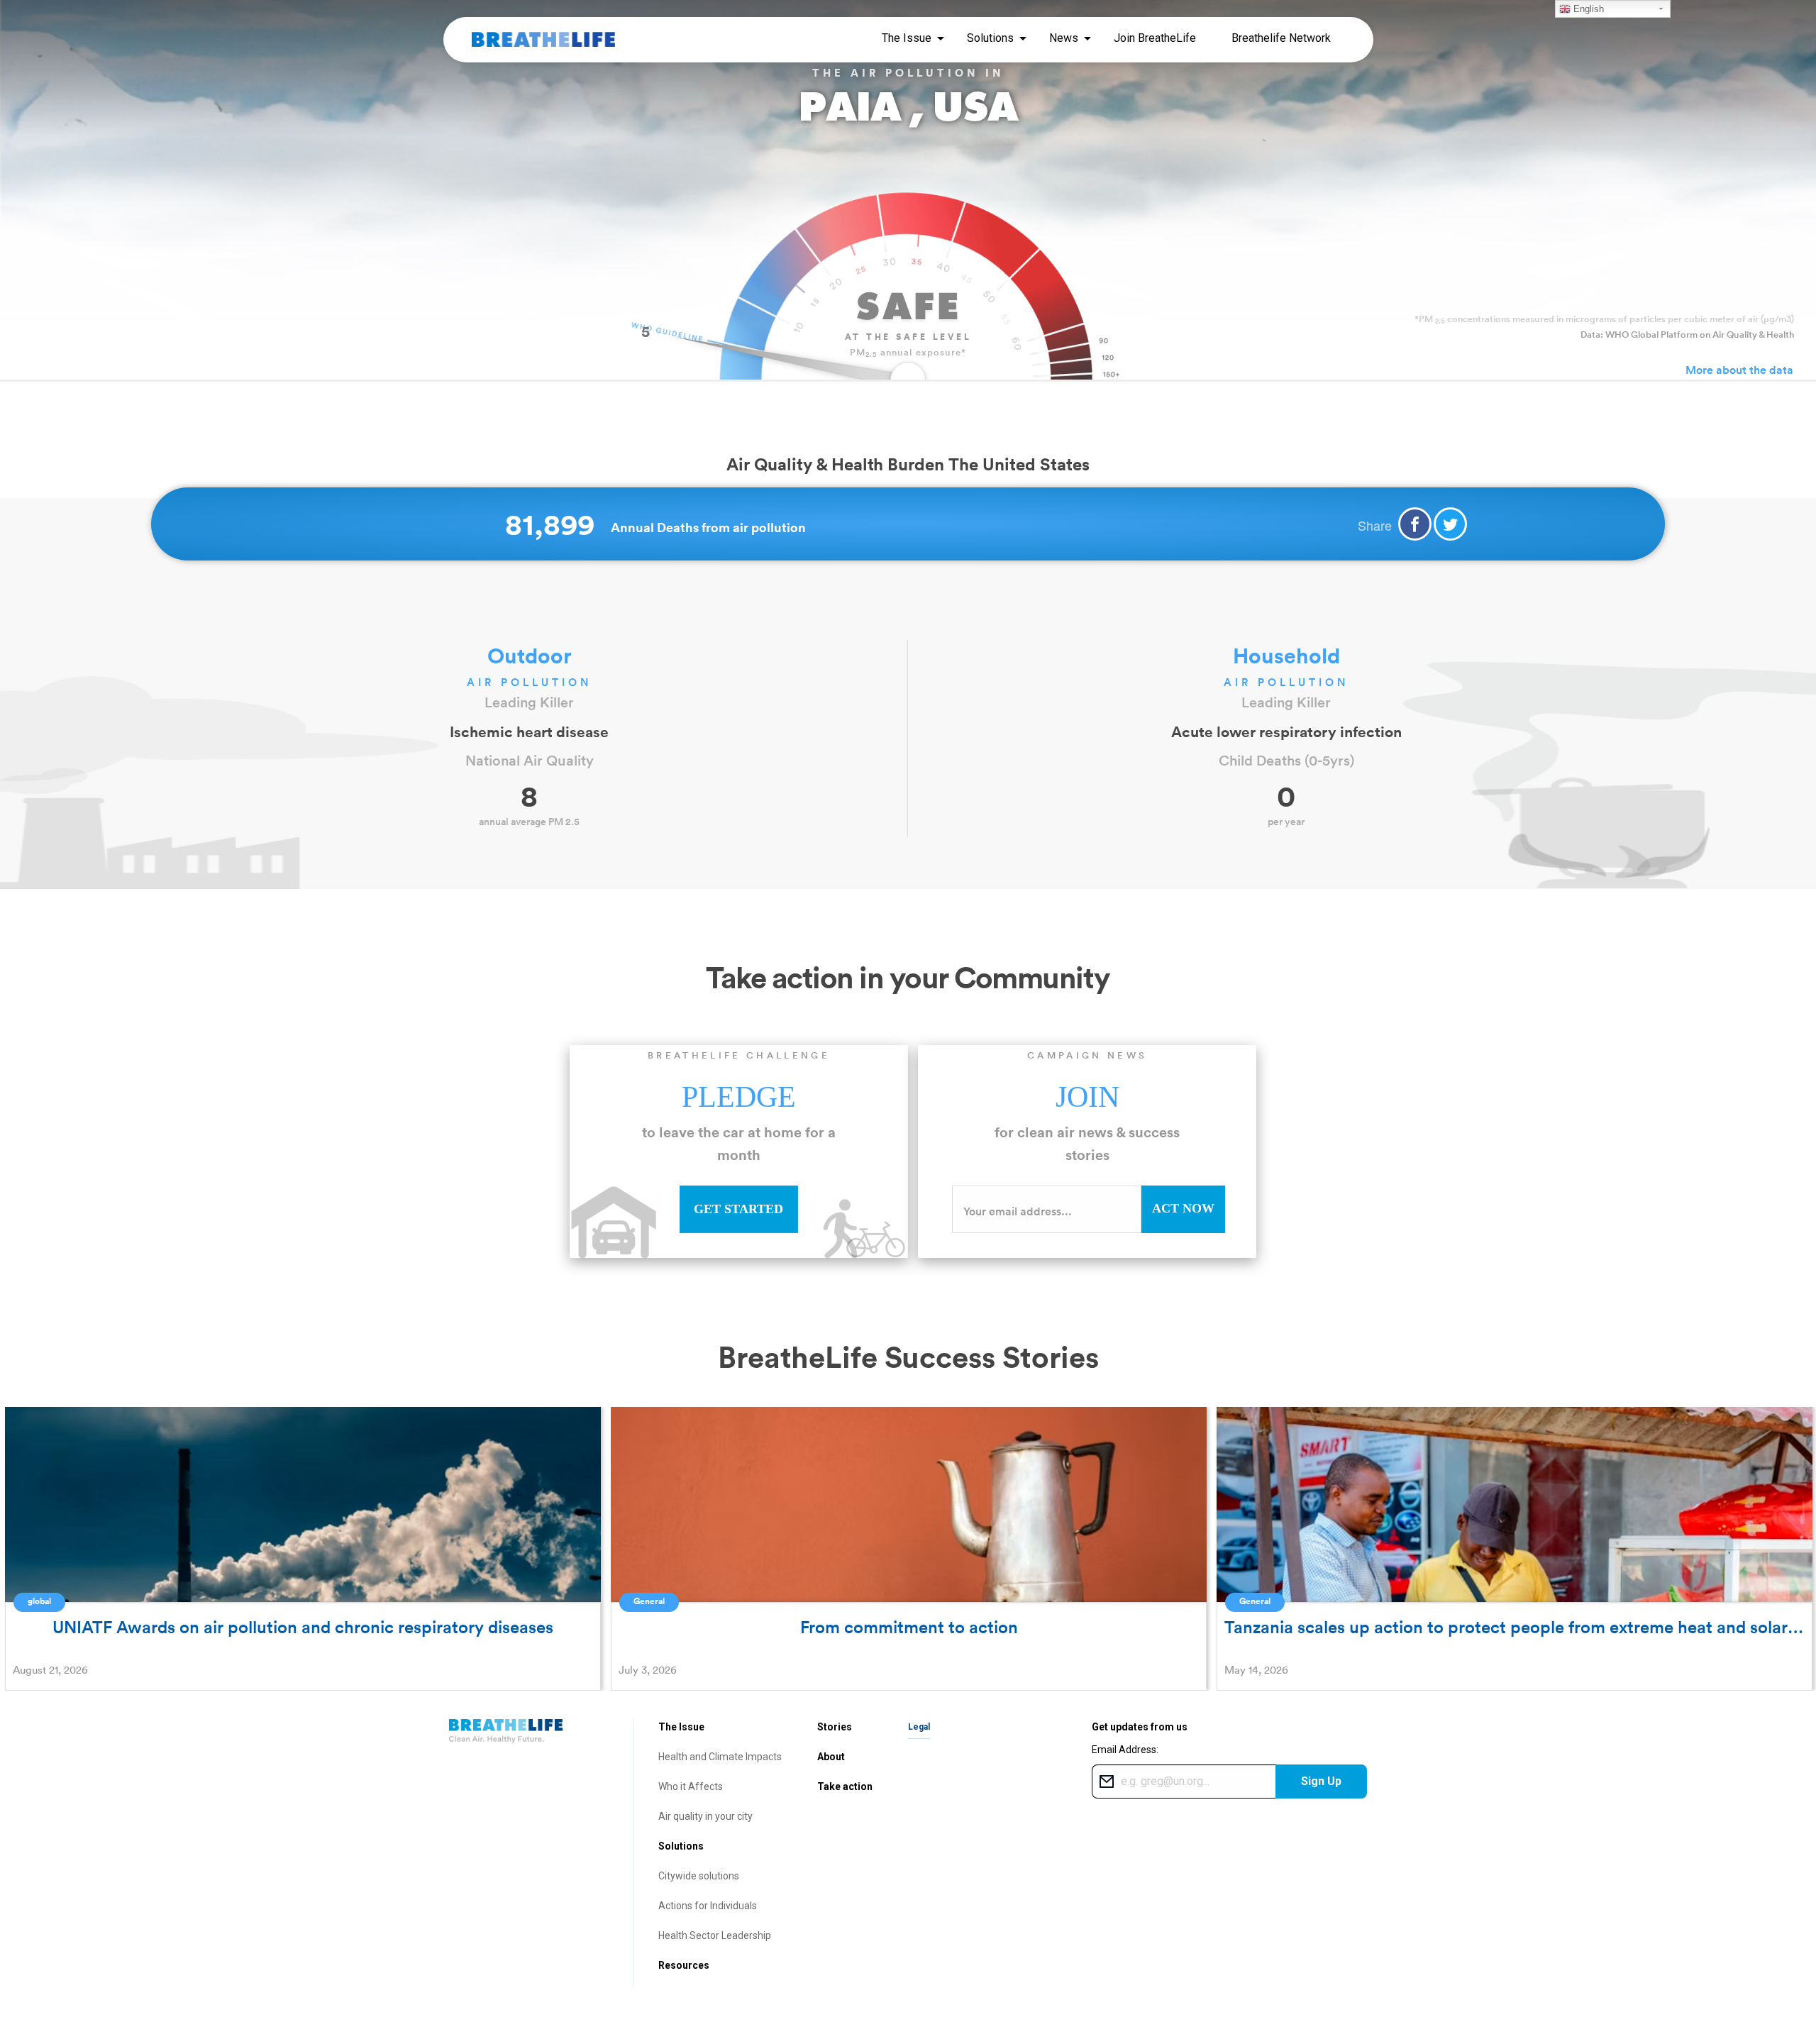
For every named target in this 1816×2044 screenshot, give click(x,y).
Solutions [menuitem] (990, 38)
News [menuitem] (1064, 38)
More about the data (1739, 370)
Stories (835, 1727)
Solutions (681, 1846)
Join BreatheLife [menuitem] (1155, 38)
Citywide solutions (699, 1876)
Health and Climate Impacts (720, 1757)
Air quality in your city (705, 1816)
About (831, 1757)
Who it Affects (691, 1786)
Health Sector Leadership (715, 1935)
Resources (684, 1965)
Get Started (738, 1209)
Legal (919, 1727)
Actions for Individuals (708, 1906)
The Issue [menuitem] (907, 38)
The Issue (681, 1727)
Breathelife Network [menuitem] (1281, 38)
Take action (845, 1786)
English (1587, 9)
